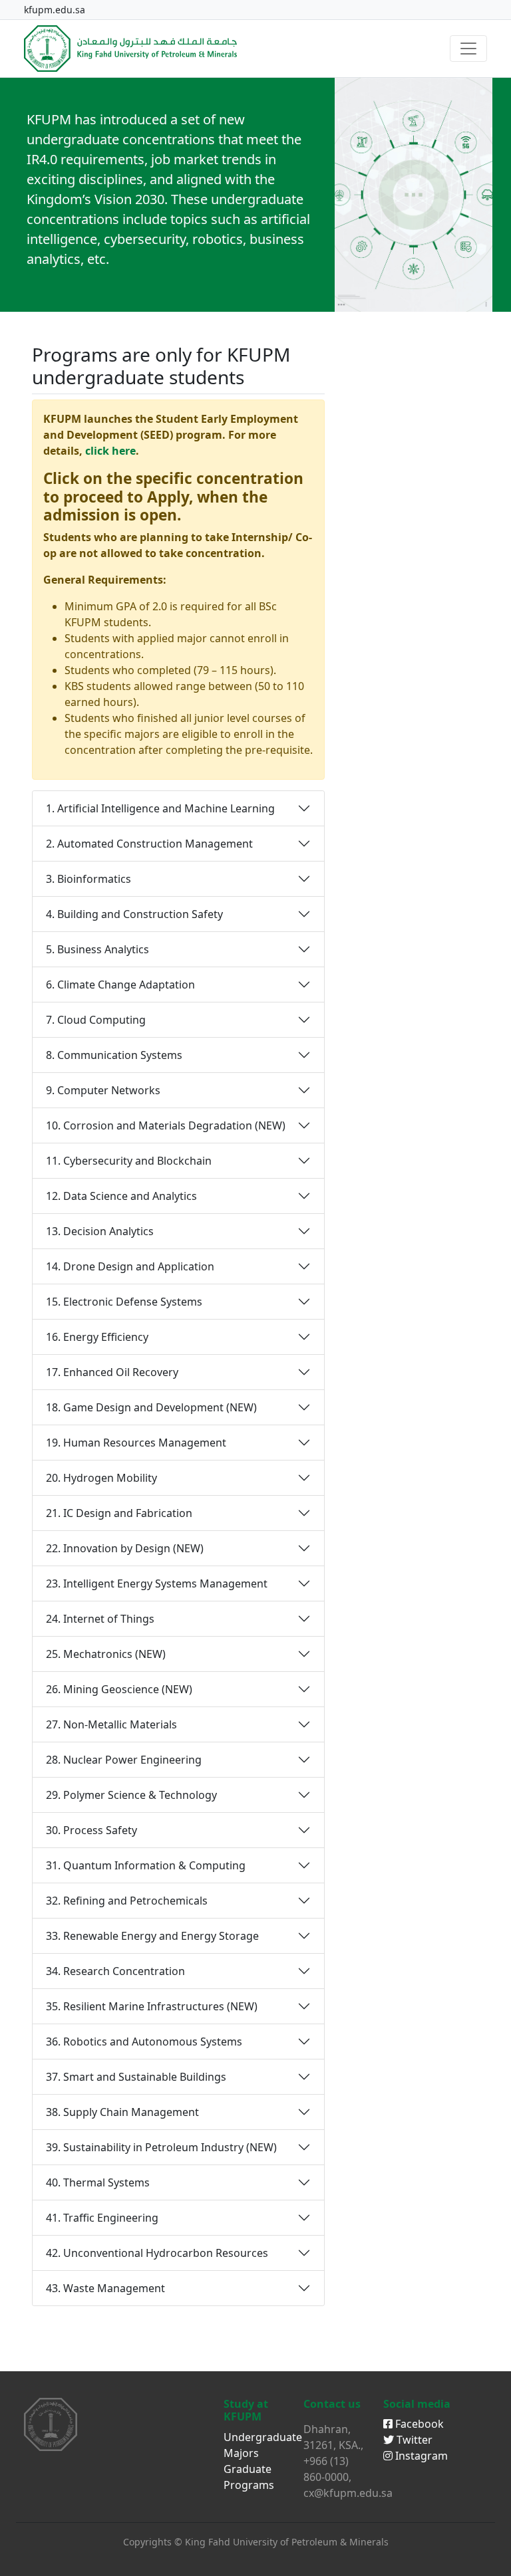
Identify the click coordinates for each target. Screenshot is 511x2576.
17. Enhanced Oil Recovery (112, 1372)
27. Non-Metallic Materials (111, 1724)
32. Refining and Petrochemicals (127, 1901)
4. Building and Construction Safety (134, 914)
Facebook (418, 2424)
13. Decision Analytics (100, 1231)
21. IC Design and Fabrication (119, 1513)
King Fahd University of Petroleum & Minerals (287, 2542)
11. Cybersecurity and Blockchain (129, 1161)
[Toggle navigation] (468, 49)
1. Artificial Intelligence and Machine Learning (160, 808)
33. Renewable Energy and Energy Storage (152, 1936)
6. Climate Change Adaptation (120, 985)
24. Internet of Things (100, 1619)
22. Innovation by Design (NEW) (125, 1548)
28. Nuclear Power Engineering (124, 1760)
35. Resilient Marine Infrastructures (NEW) (152, 2006)
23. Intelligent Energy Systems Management (157, 1583)
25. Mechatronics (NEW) (106, 1654)
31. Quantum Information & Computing (146, 1865)
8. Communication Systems (114, 1055)
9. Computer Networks (103, 1090)
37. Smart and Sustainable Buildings (136, 2077)
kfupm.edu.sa (55, 10)
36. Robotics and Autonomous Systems (144, 2042)
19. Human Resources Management (136, 1443)
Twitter (413, 2440)
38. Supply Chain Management (122, 2112)
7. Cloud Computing (96, 1020)
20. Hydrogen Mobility (101, 1478)
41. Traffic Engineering (102, 2218)
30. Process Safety (91, 1830)
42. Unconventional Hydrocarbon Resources (157, 2253)
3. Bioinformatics (88, 879)
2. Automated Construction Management (149, 844)
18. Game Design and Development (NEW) (151, 1407)
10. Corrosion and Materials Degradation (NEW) (166, 1125)
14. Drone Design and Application (130, 1266)
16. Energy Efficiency (97, 1337)
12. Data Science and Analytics (121, 1196)
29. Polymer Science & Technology (131, 1795)
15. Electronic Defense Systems (124, 1302)
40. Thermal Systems (98, 2182)
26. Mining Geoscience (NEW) (119, 1689)
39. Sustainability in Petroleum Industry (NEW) (161, 2147)
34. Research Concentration (115, 1971)
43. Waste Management (105, 2288)
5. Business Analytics (97, 949)
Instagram (420, 2456)
